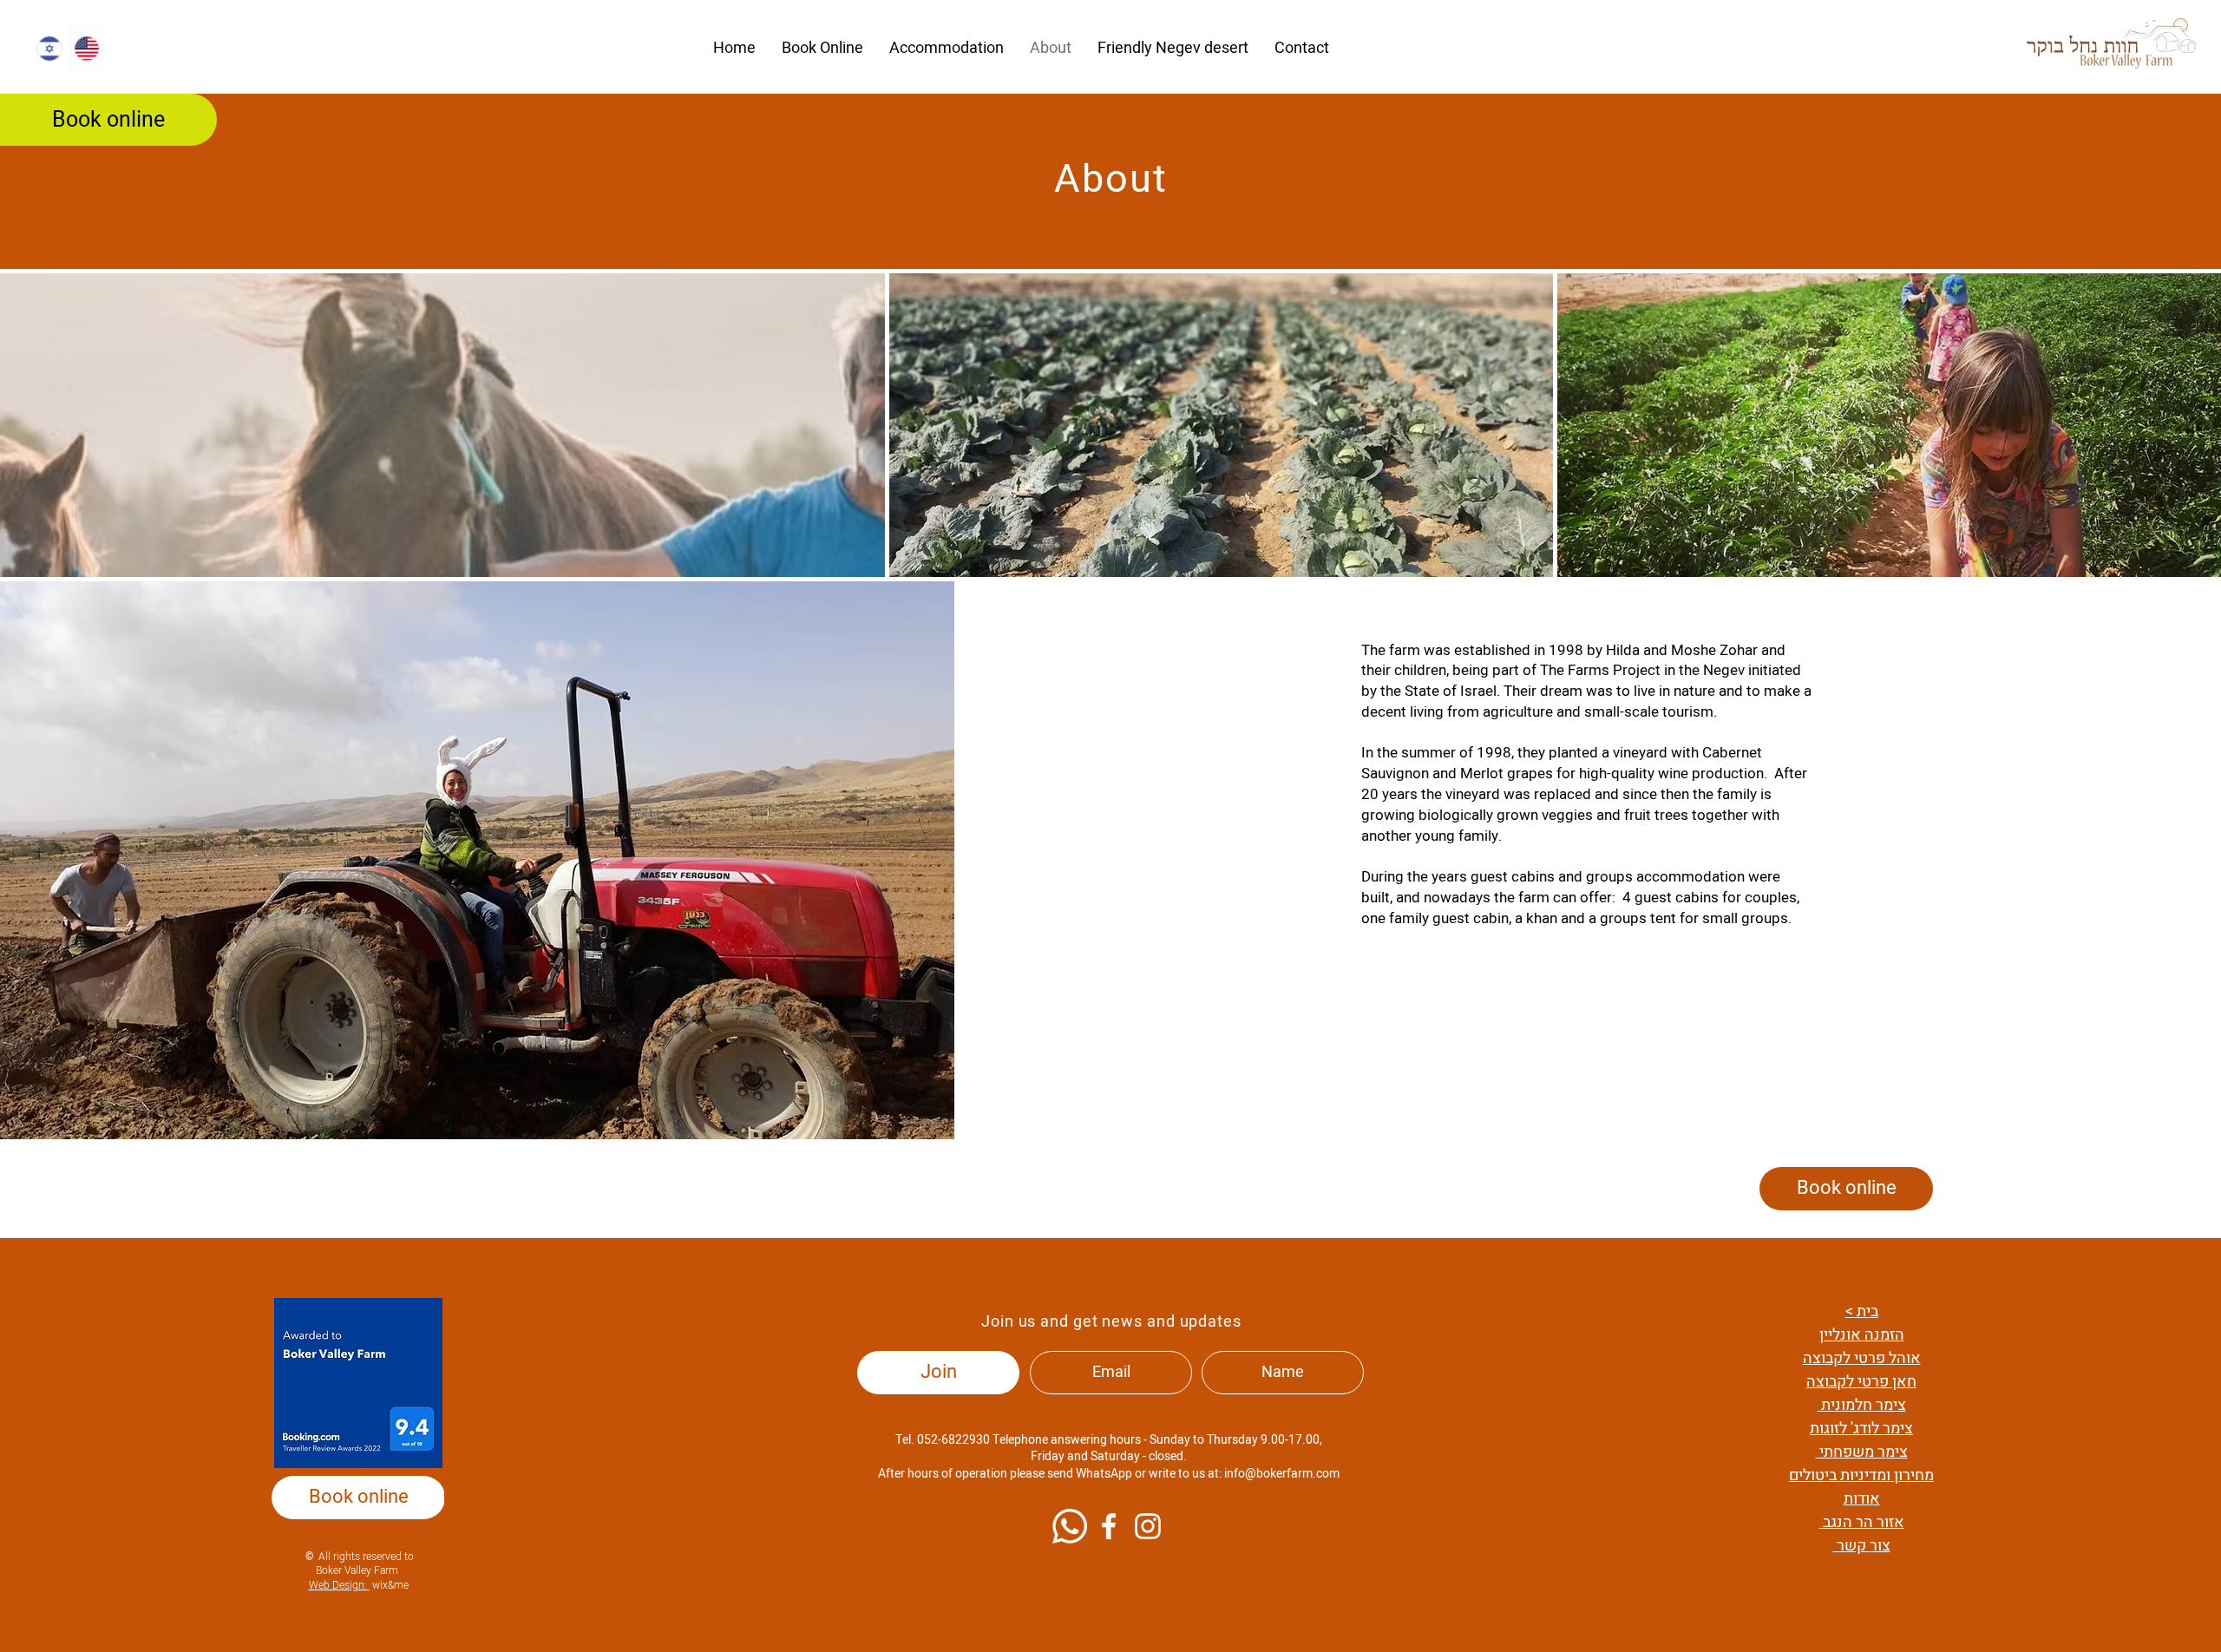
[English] (86, 49)
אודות (1862, 1499)
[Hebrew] (49, 49)
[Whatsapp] (1070, 1526)
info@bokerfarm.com (1282, 1474)
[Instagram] (1148, 1526)
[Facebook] (1109, 1526)
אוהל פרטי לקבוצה (1862, 1358)
